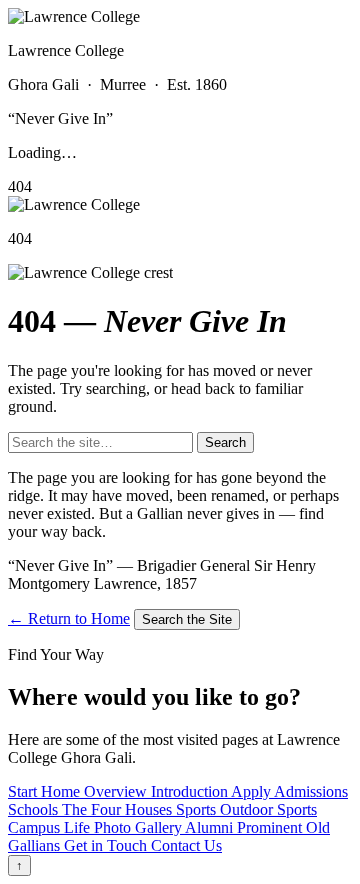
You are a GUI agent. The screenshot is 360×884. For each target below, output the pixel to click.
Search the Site (187, 619)
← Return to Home (69, 618)
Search (225, 442)
